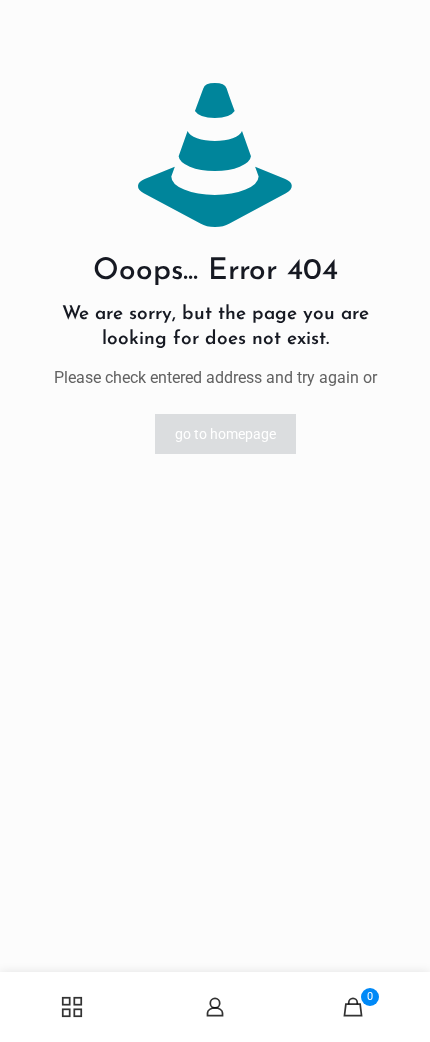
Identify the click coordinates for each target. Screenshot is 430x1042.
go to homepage (225, 434)
